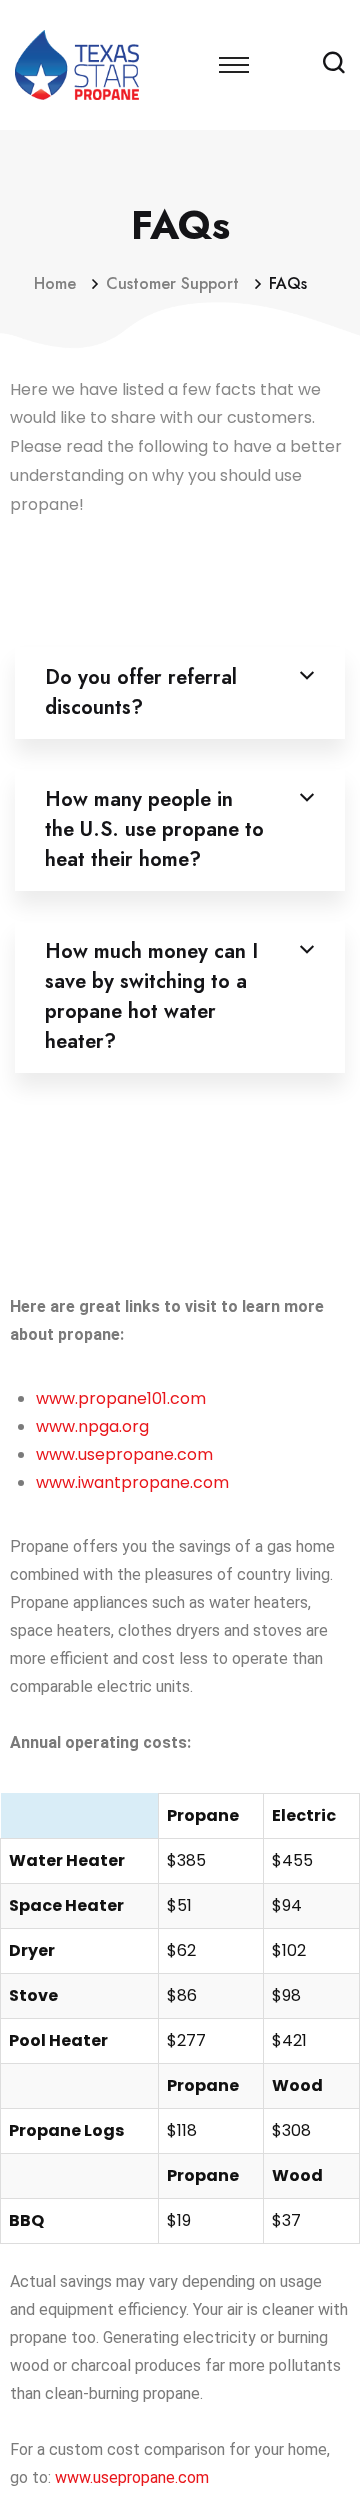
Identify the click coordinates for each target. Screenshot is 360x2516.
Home (60, 283)
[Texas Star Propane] (80, 63)
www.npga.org (92, 1426)
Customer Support (177, 283)
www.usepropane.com (124, 1454)
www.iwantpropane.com (132, 1482)
